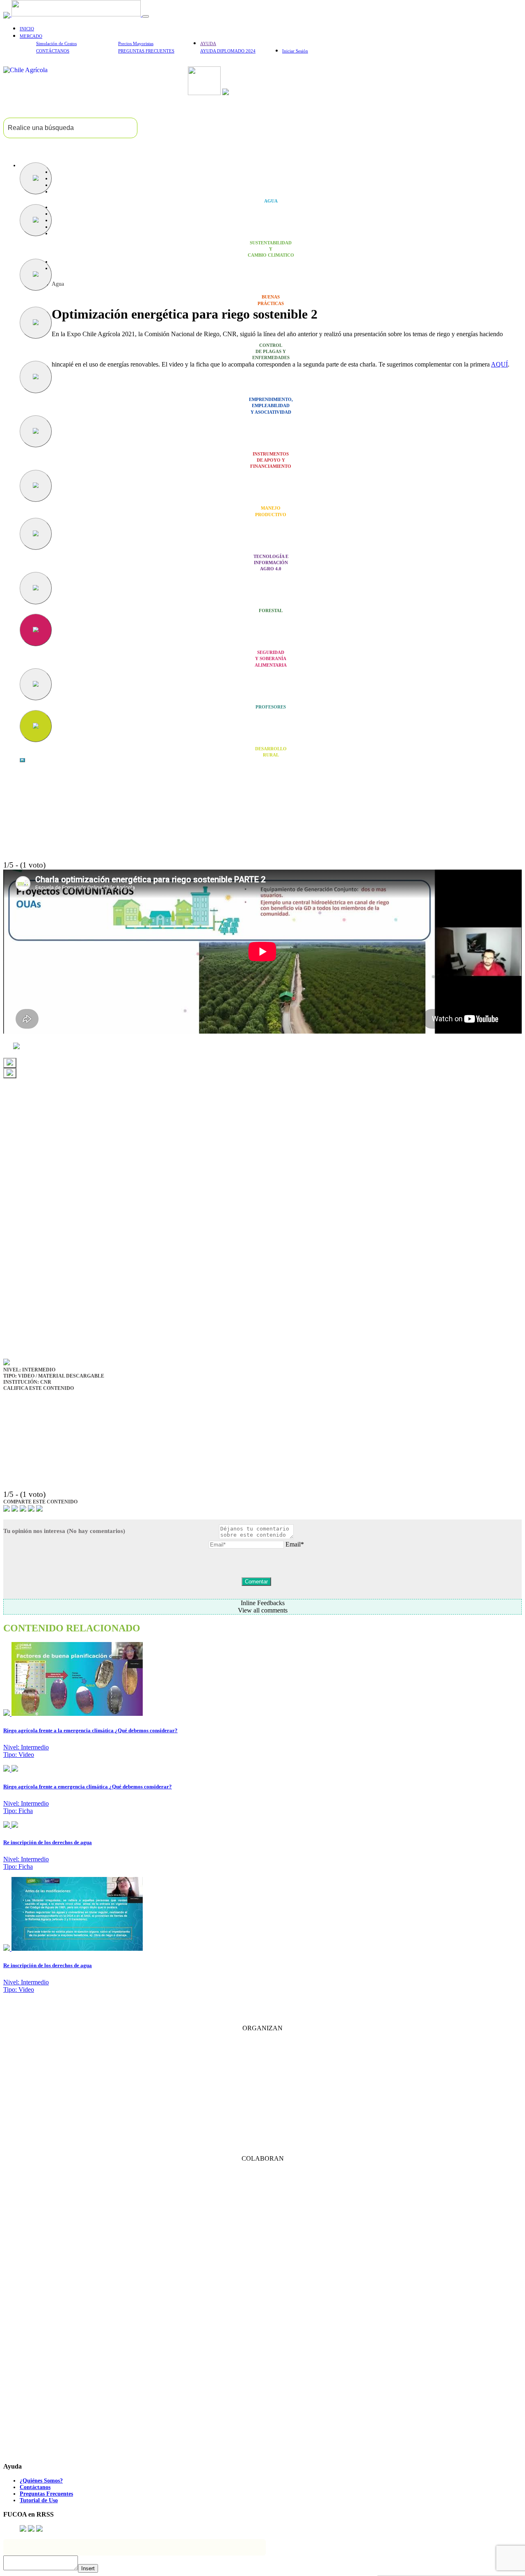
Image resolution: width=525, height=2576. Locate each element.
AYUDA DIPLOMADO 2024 (228, 51)
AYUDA (208, 43)
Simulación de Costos (56, 43)
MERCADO (31, 36)
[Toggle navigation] (146, 16)
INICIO (27, 29)
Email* (295, 1544)
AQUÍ (499, 364)
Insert (88, 2568)
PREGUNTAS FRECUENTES (146, 51)
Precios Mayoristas (136, 43)
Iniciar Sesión (295, 51)
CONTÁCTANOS (53, 51)
